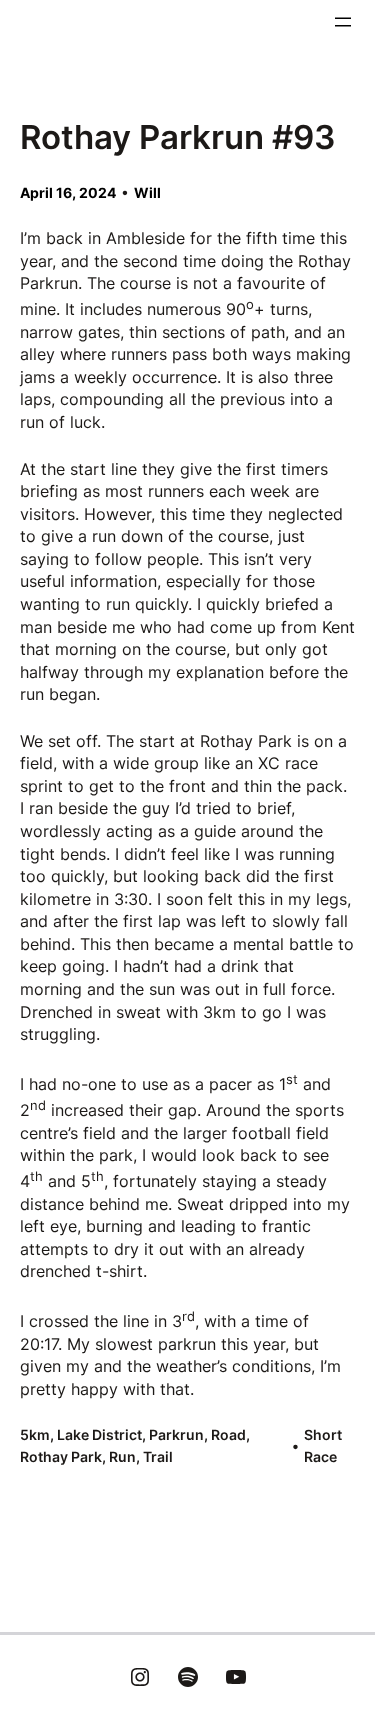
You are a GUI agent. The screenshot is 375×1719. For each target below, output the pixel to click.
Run (122, 1456)
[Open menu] (343, 22)
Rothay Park (61, 1456)
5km (35, 1434)
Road (228, 1434)
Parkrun (176, 1434)
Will (147, 192)
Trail (158, 1456)
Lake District (99, 1434)
